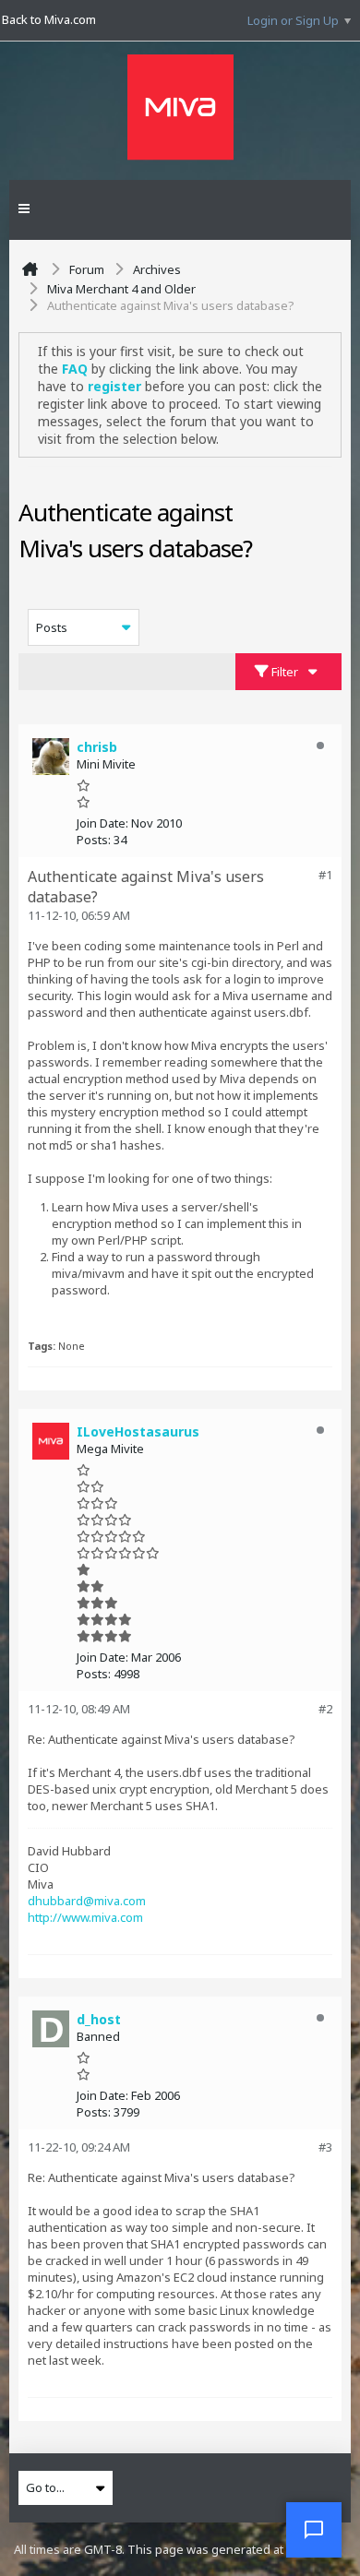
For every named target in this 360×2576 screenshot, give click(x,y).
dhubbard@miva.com (87, 1901)
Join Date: (102, 823)
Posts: (94, 840)
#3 (325, 2147)
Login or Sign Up (293, 20)
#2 (325, 1709)
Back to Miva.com (49, 19)
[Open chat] (314, 2530)
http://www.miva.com (85, 1917)
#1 (325, 875)
